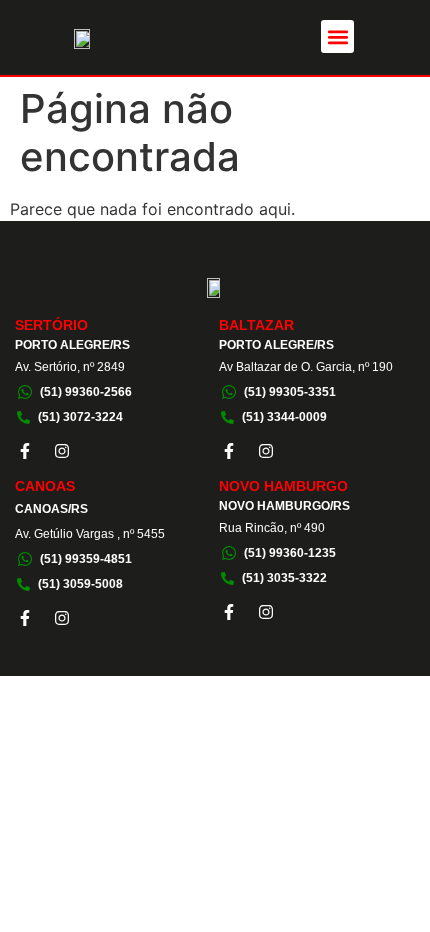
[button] (337, 36)
